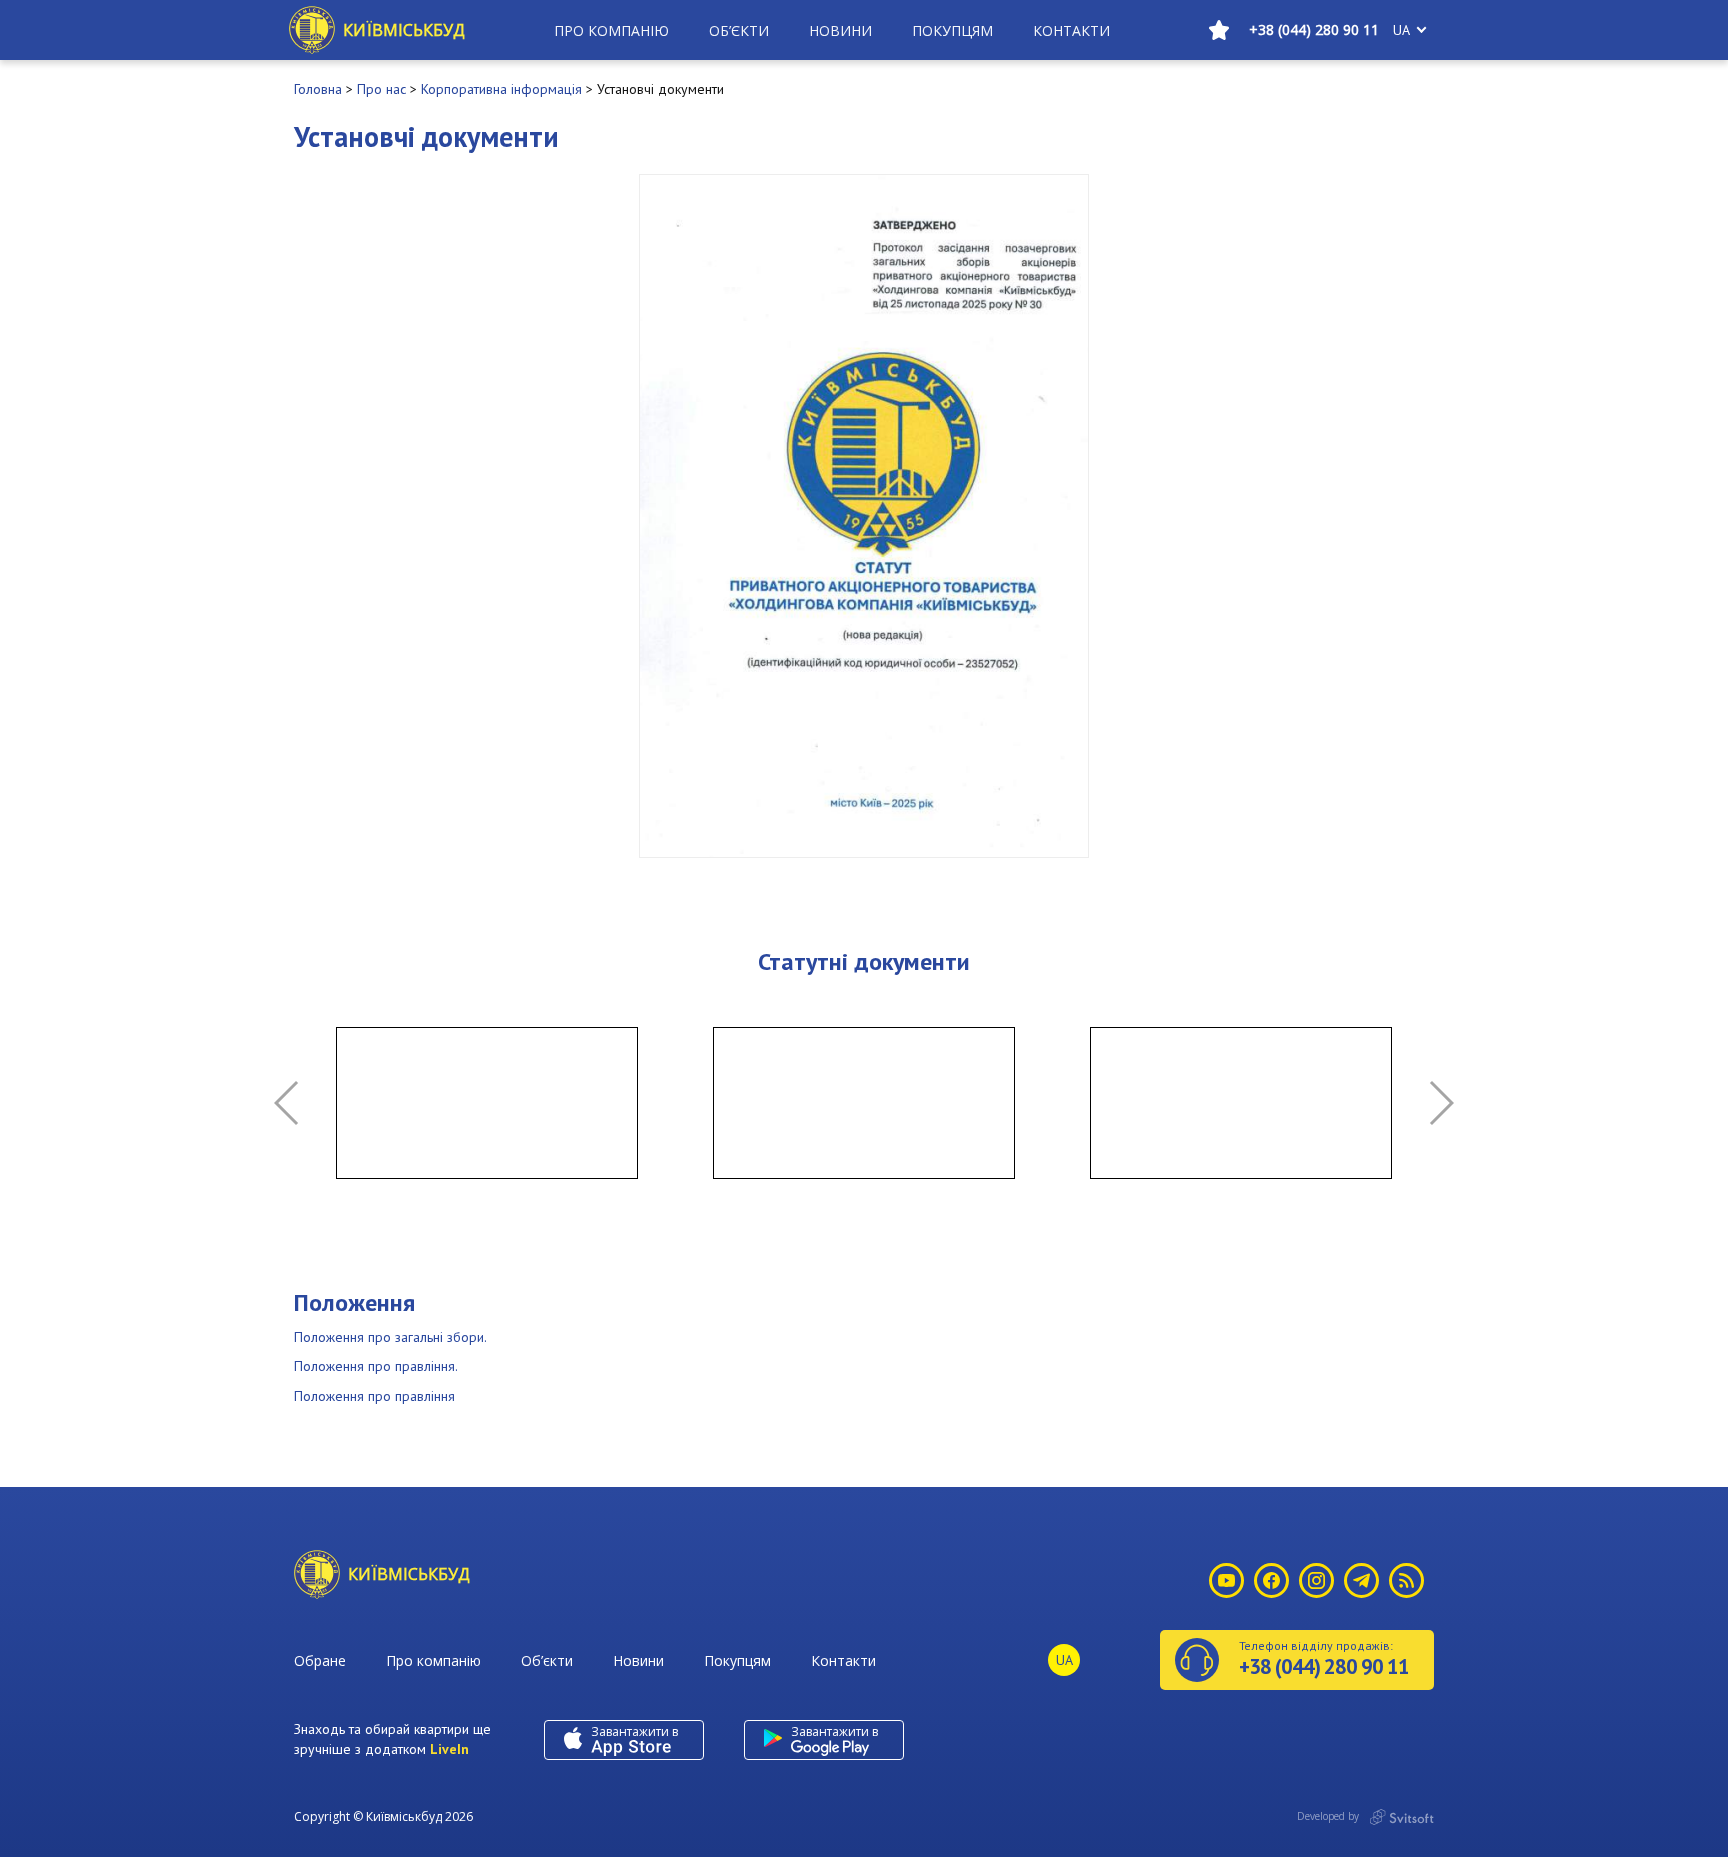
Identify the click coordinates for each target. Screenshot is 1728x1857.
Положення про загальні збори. (390, 1337)
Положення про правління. (376, 1366)
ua (1401, 30)
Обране (320, 1660)
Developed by (1329, 1816)
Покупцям (952, 30)
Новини (840, 30)
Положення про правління (374, 1396)
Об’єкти (739, 30)
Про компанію (611, 30)
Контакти (1071, 30)
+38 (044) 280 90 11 (1314, 29)
